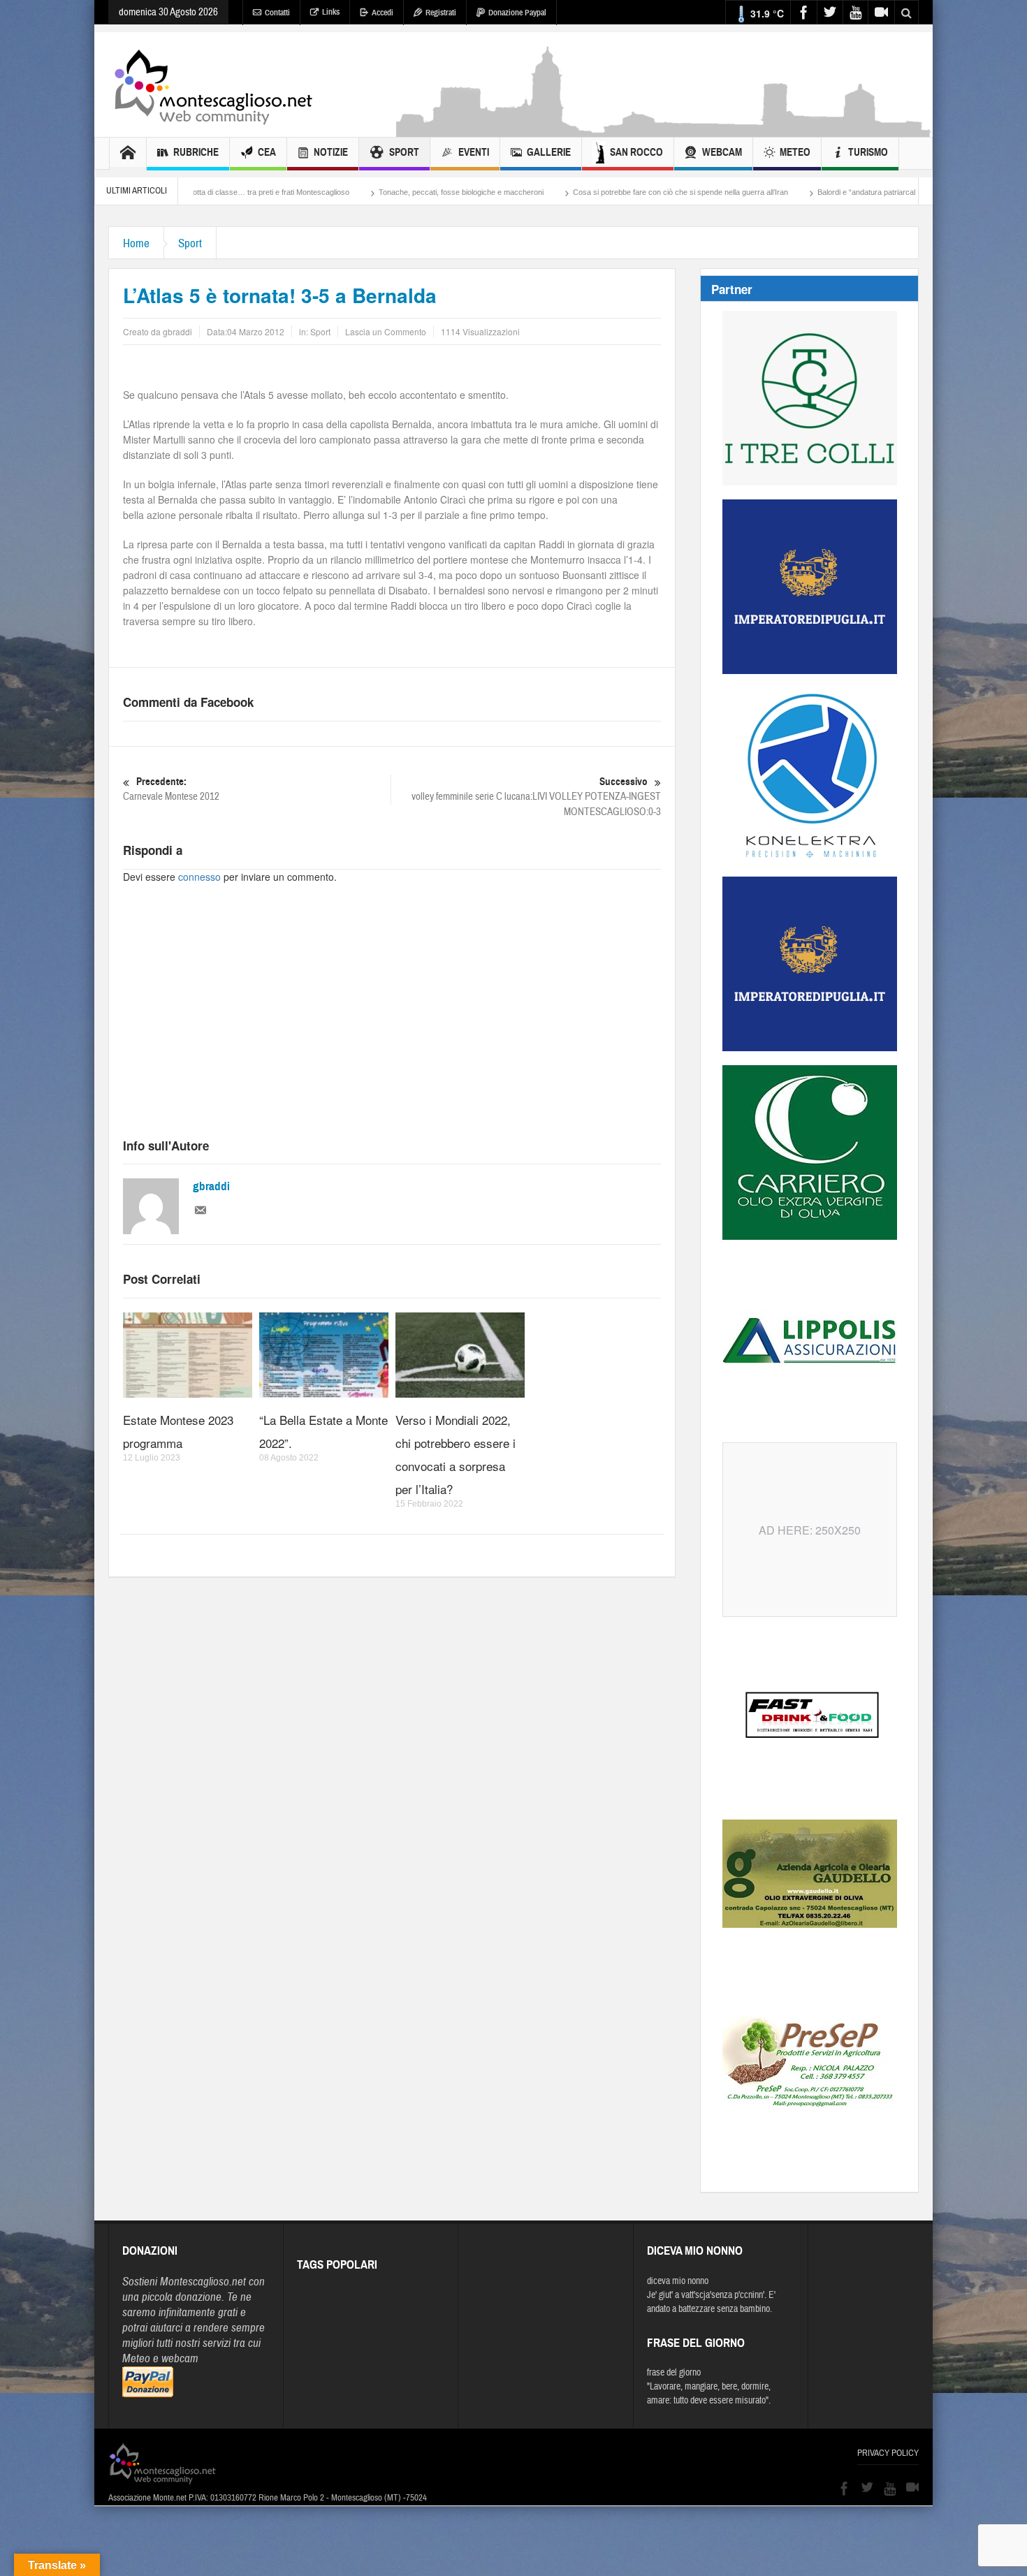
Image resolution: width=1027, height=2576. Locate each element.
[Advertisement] (664, 130)
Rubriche (196, 152)
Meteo (795, 152)
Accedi (383, 13)
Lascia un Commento (386, 331)
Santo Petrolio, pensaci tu (877, 192)
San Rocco (636, 152)
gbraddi (211, 1186)
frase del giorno (674, 2373)
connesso (199, 877)
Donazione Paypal (517, 13)
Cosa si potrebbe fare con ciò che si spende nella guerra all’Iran (563, 192)
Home (136, 243)
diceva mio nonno (678, 2281)
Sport (404, 152)
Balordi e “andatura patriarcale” (752, 192)
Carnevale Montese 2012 (171, 789)
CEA (267, 152)
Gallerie (549, 152)
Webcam (722, 152)
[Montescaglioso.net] (213, 85)
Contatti (277, 13)
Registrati (441, 13)
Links (331, 12)
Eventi (474, 152)
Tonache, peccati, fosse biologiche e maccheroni (344, 192)
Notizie (331, 152)
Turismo (868, 152)
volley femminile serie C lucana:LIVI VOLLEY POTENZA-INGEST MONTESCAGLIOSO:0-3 (536, 797)
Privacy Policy (888, 2453)
